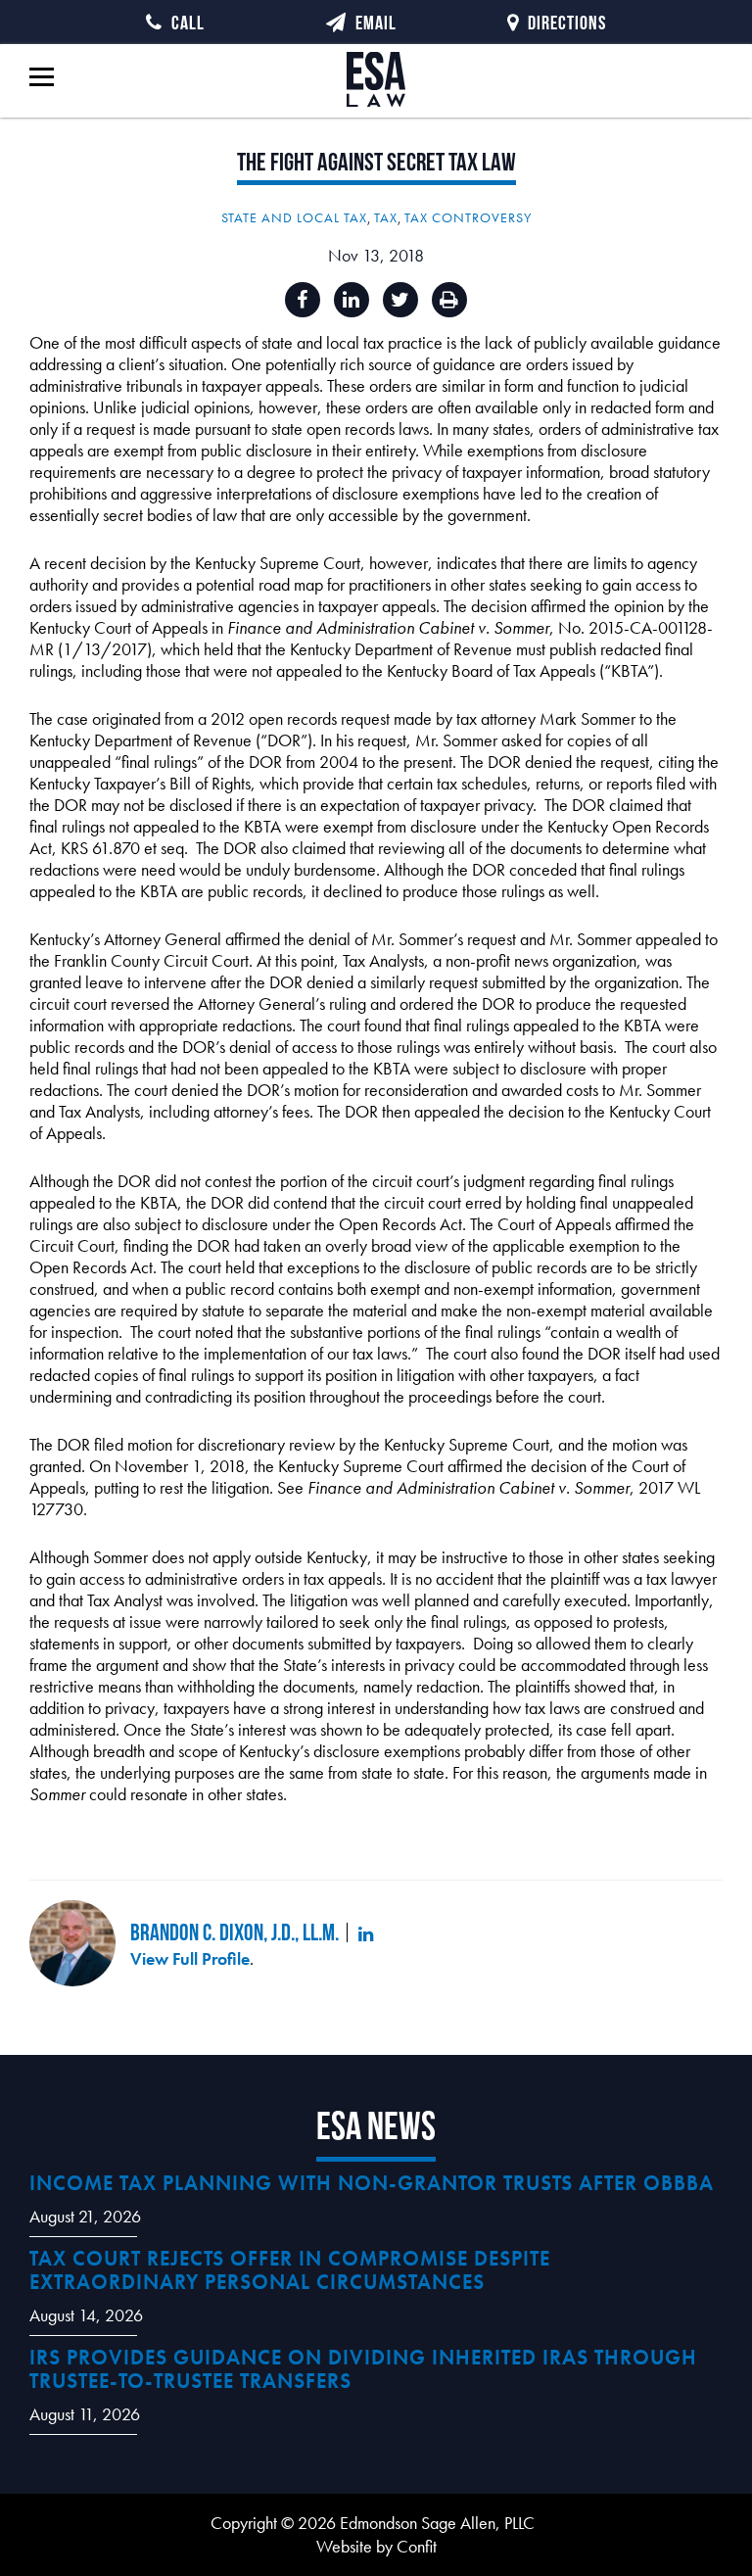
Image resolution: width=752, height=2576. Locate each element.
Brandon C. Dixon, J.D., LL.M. (235, 1932)
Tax (386, 217)
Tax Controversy (468, 217)
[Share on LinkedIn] (352, 300)
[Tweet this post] (400, 300)
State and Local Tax (294, 217)
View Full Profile (190, 1958)
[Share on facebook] (303, 300)
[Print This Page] (449, 300)
